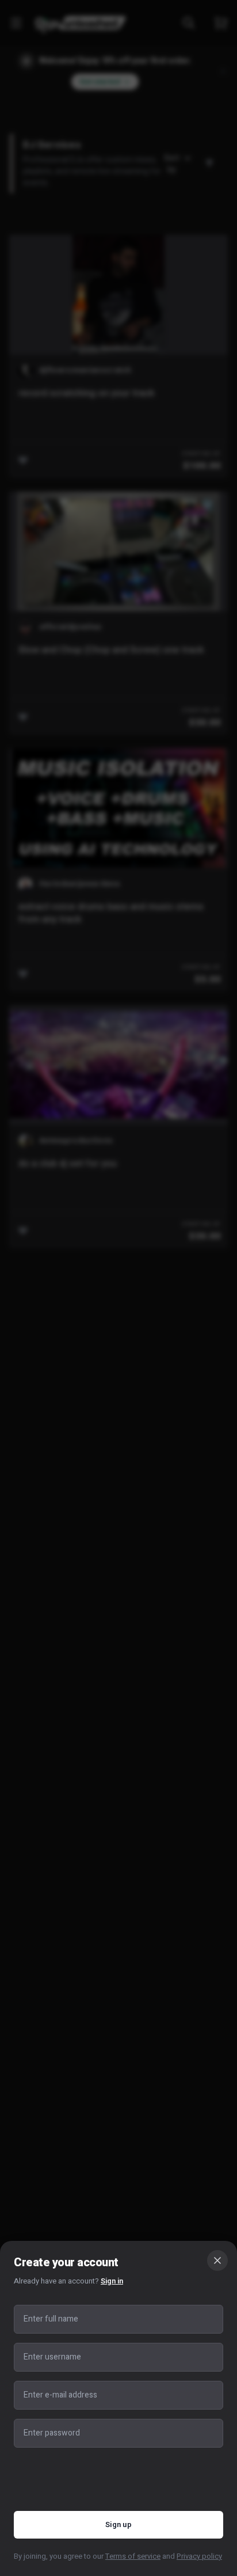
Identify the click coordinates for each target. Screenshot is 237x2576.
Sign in (112, 2281)
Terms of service (133, 2556)
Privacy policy (199, 2556)
